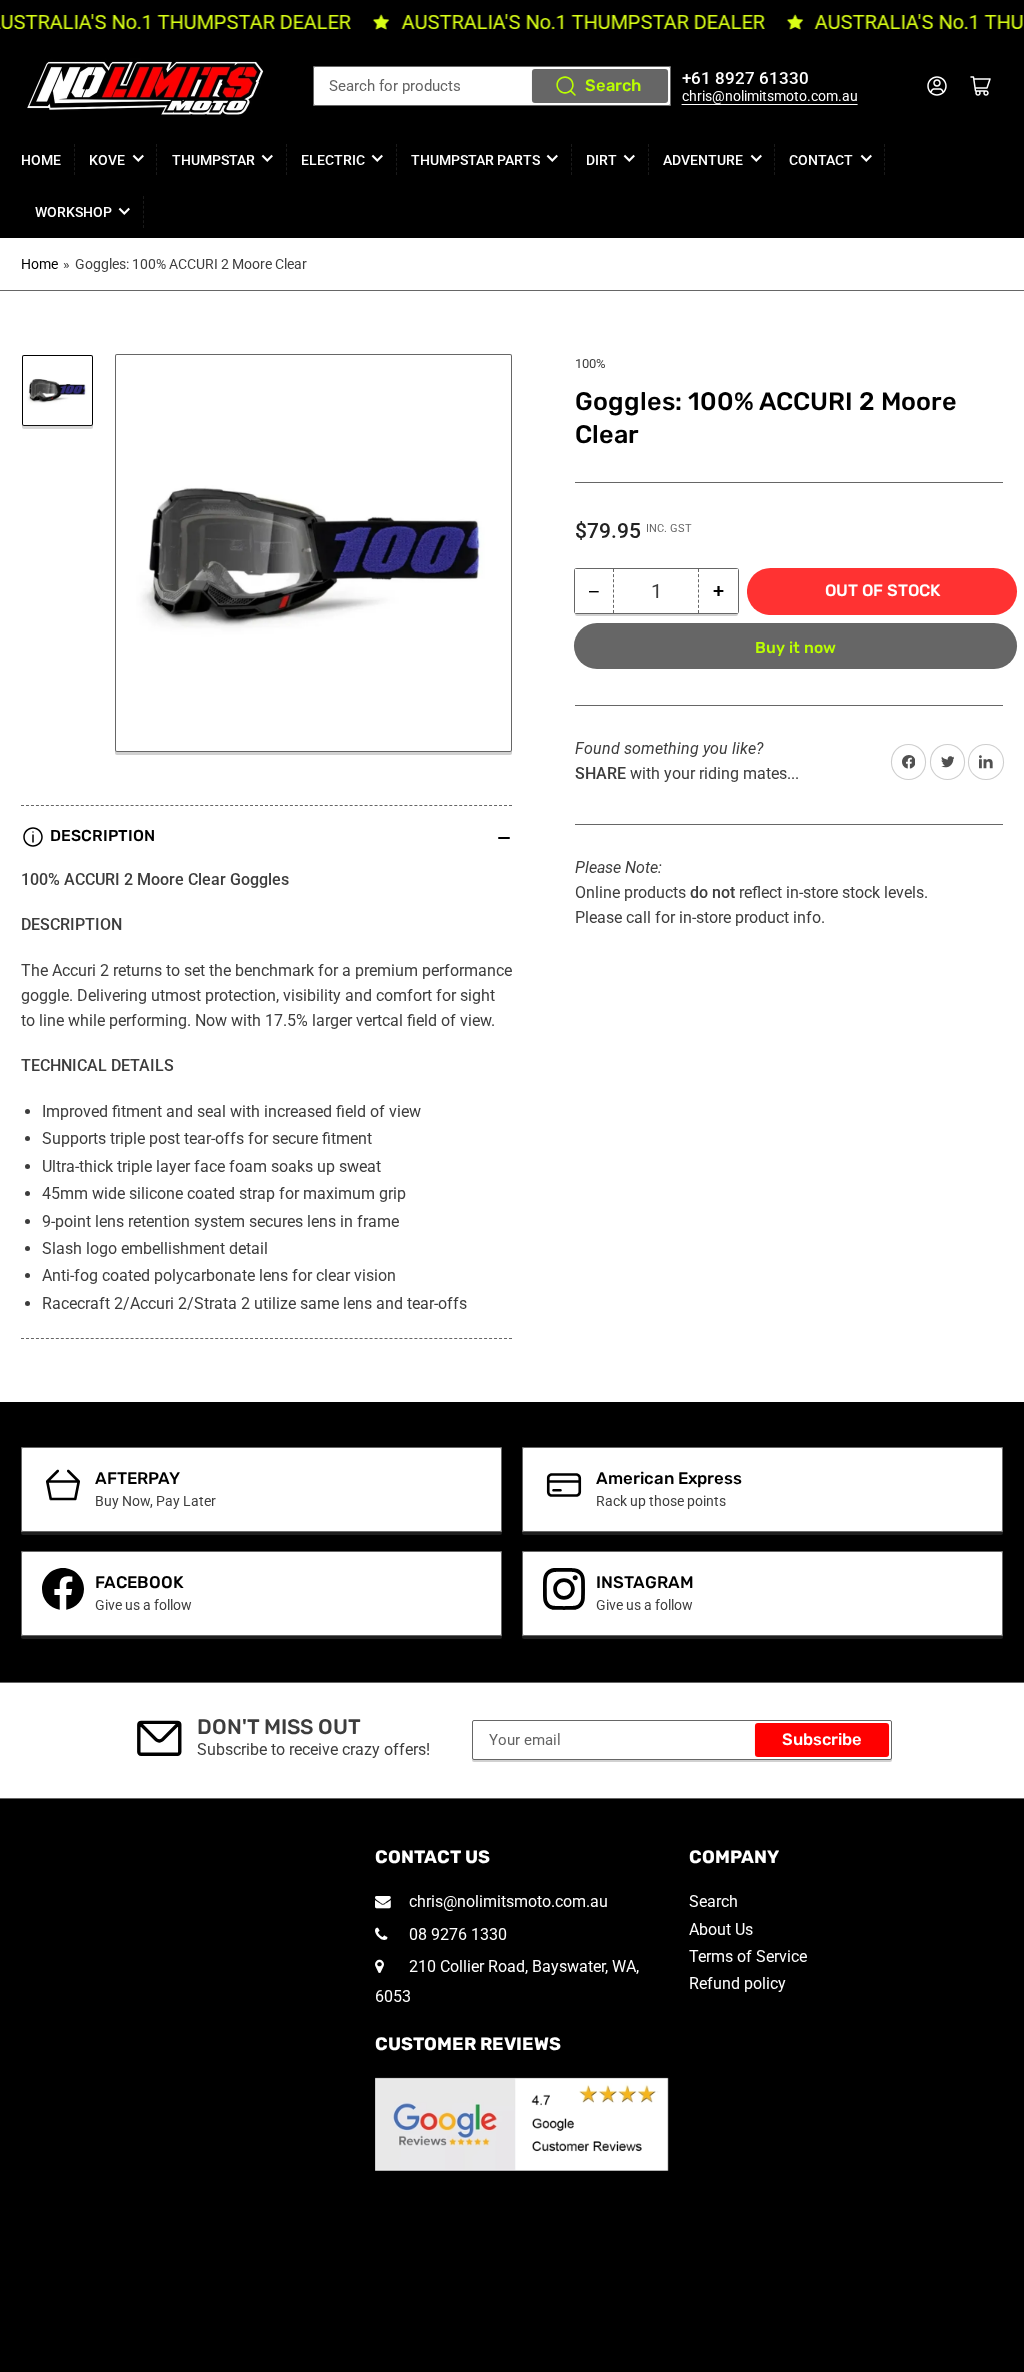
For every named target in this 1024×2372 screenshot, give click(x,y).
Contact (821, 160)
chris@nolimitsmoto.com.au (770, 96)
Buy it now (795, 647)
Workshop (73, 212)
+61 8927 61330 (745, 78)
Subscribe (822, 1739)
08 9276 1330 (456, 1934)
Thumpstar (213, 160)
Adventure (703, 160)
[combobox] (492, 86)
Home (41, 160)
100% (590, 363)
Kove (107, 160)
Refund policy (737, 1983)
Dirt (601, 160)
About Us (721, 1929)
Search (613, 85)
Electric (333, 160)
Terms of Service (748, 1956)
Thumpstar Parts (475, 160)
